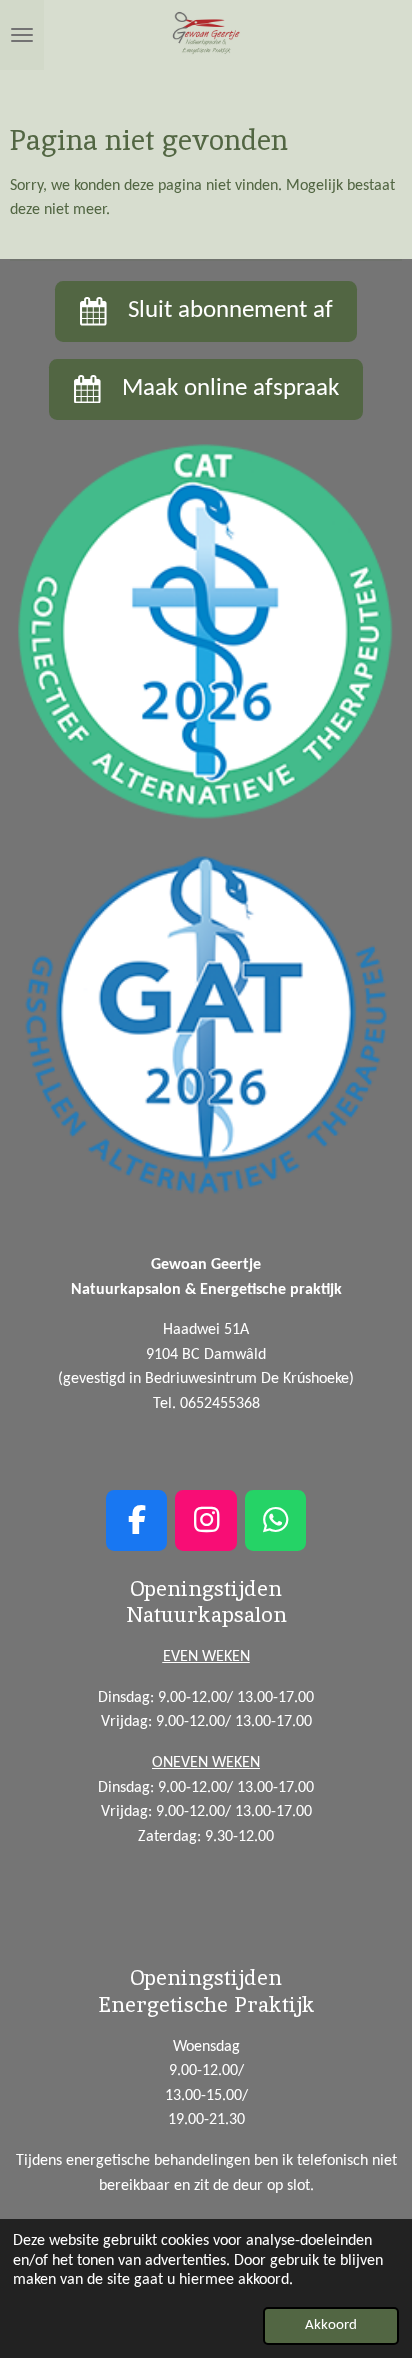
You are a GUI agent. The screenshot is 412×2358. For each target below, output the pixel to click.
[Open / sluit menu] (22, 35)
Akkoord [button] (331, 2325)
